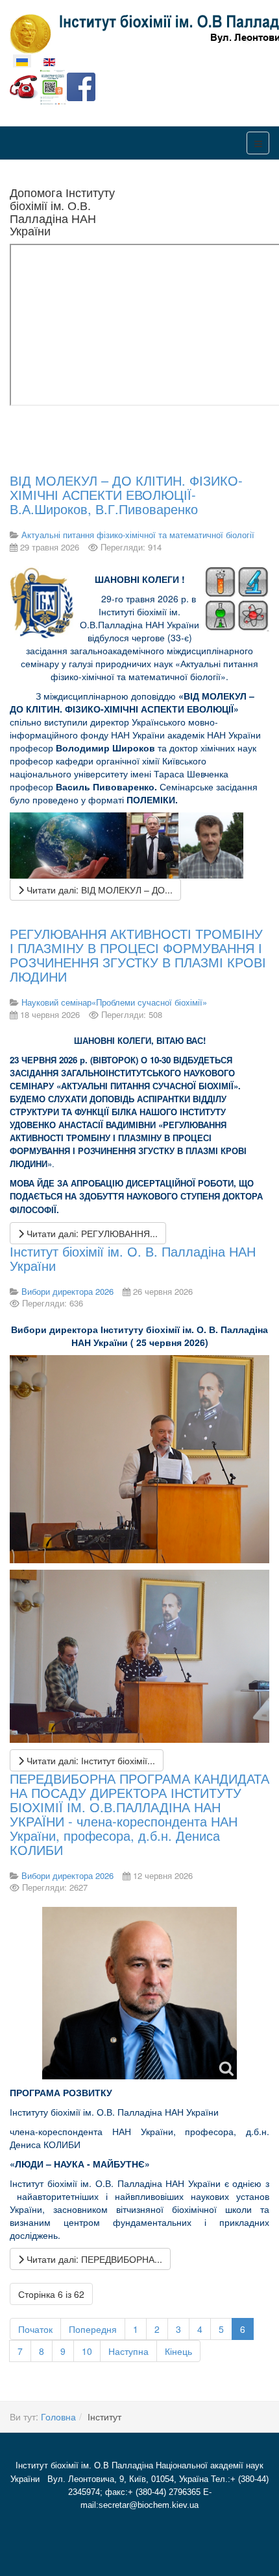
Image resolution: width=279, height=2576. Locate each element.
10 (87, 2351)
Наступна (128, 2351)
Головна (58, 2416)
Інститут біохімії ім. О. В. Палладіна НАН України (133, 1258)
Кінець (178, 2351)
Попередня (93, 2329)
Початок (35, 2329)
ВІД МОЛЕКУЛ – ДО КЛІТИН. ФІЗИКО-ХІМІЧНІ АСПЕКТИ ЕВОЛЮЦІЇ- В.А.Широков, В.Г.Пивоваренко (126, 494)
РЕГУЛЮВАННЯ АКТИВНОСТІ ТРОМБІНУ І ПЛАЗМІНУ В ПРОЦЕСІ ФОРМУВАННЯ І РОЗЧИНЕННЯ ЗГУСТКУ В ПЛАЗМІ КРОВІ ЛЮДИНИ (138, 955)
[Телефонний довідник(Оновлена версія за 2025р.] (24, 86)
